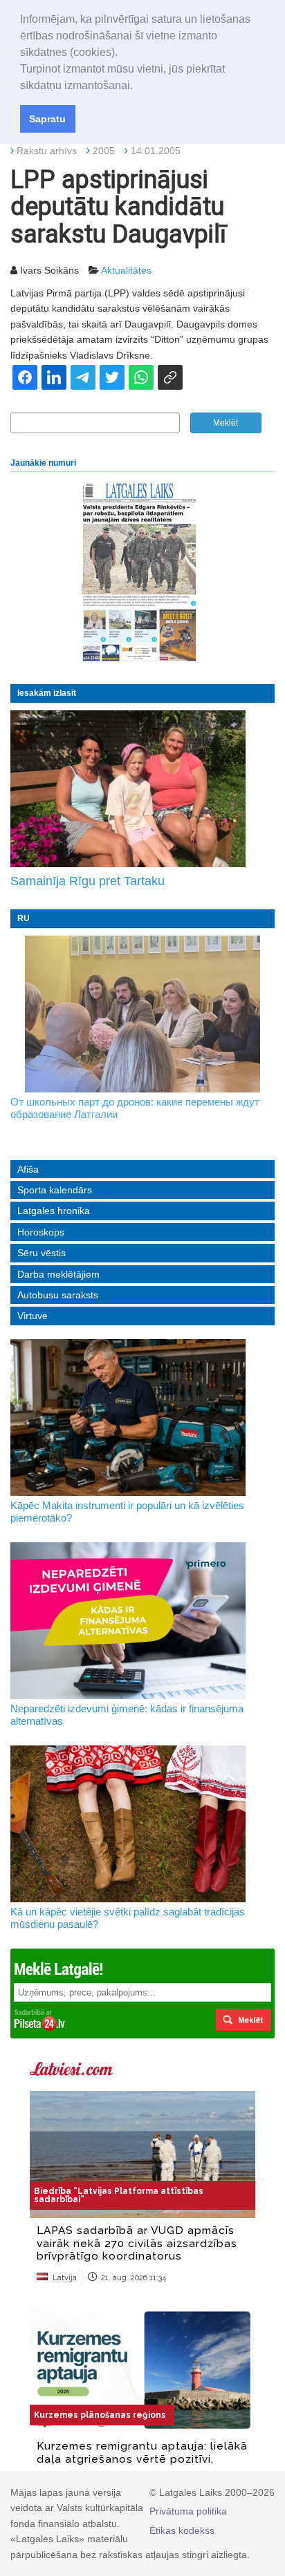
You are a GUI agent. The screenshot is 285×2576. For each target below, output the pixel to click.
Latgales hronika (54, 1211)
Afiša (28, 1169)
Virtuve (33, 1316)
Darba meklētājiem (58, 1274)
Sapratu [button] (47, 119)
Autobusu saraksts (58, 1295)
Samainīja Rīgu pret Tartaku (88, 881)
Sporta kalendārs (55, 1190)
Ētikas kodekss (182, 2530)
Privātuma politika (188, 2511)
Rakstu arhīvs (47, 151)
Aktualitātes (126, 270)
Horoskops (41, 1232)
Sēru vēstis (42, 1253)
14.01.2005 (156, 151)
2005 (104, 151)
